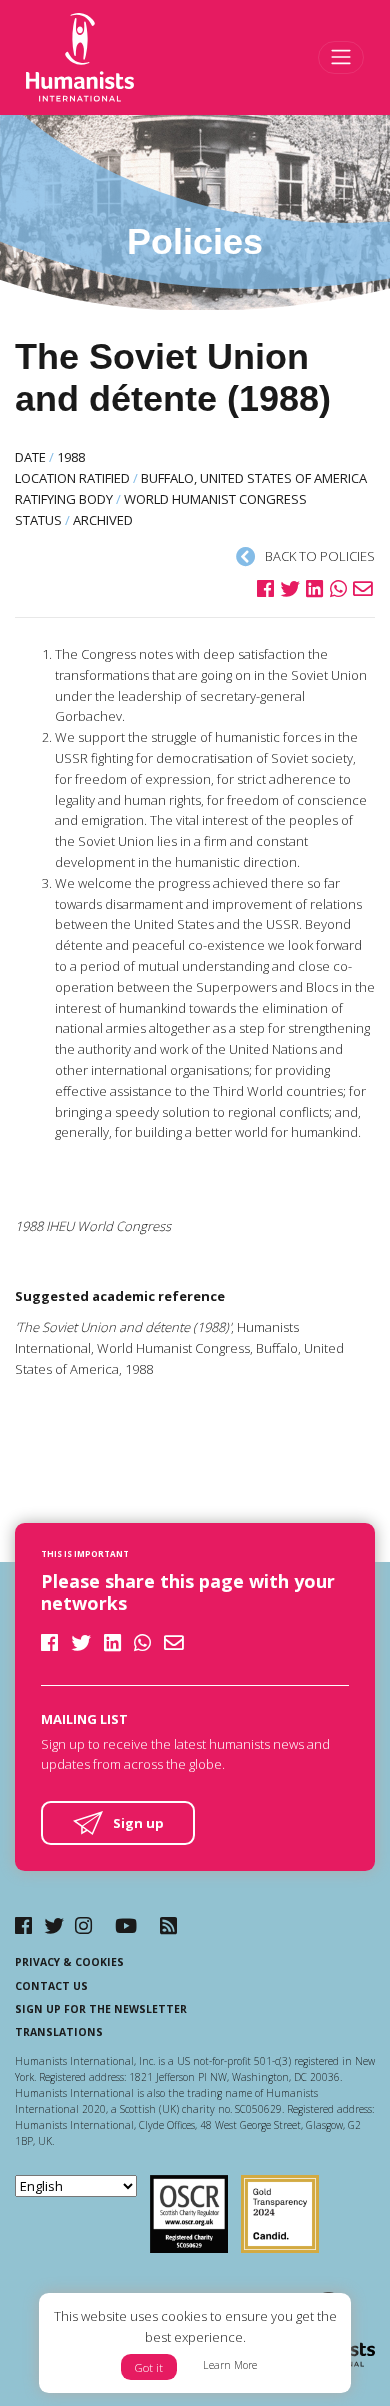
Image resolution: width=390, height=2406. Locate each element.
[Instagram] (83, 1925)
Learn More (230, 2365)
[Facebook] (23, 1925)
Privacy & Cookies (69, 1962)
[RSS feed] (168, 1925)
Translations (59, 2032)
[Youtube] (126, 1925)
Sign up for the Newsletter (101, 2009)
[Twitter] (54, 1925)
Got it (149, 2367)
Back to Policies (318, 556)
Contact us (51, 1986)
